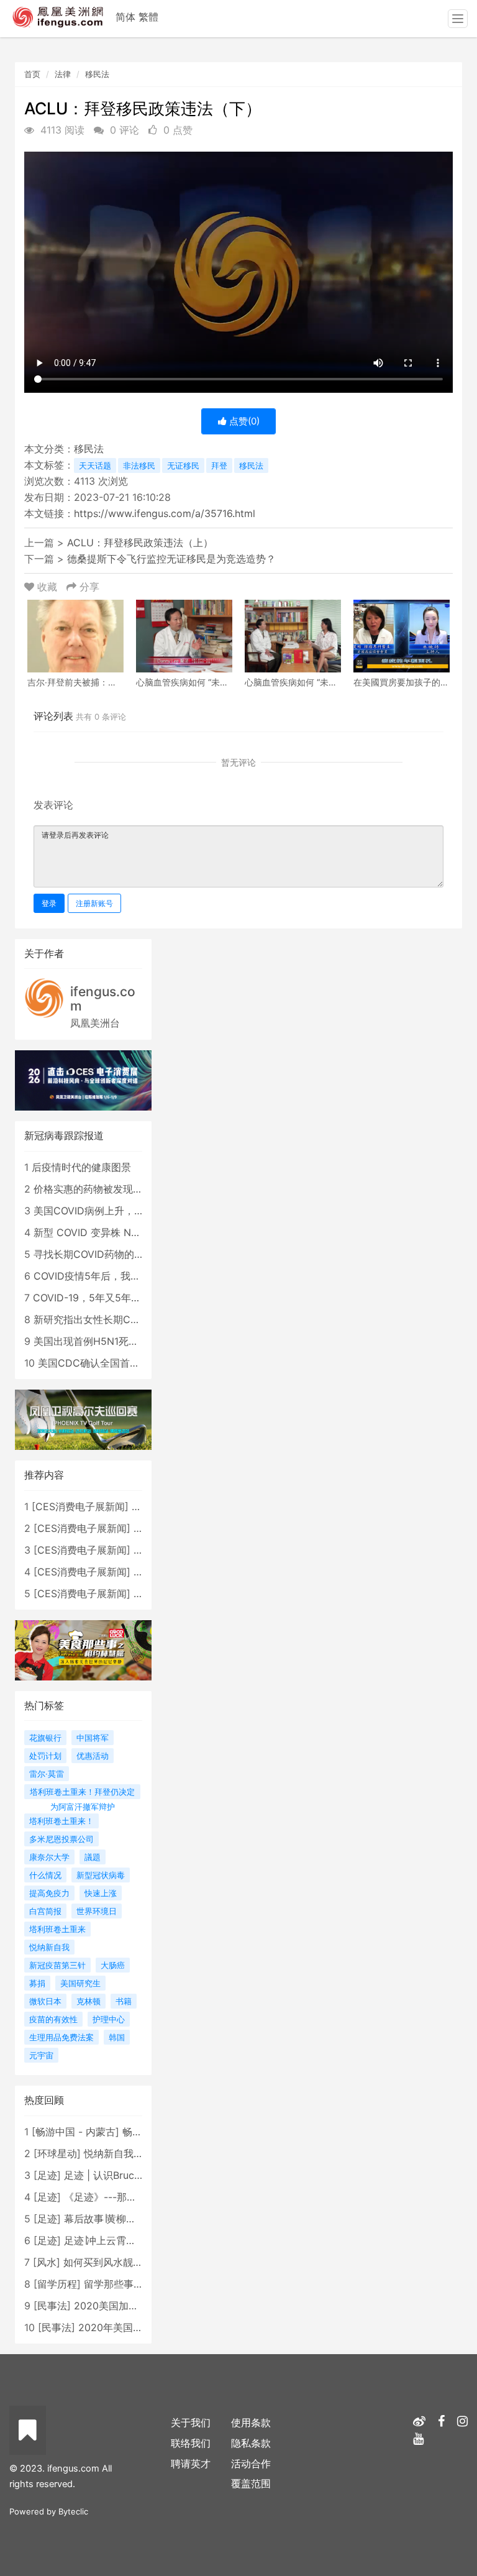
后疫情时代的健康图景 (81, 1167)
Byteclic (73, 2511)
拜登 (219, 465)
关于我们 (191, 2422)
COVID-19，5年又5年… (86, 1298)
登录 (49, 903)
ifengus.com (103, 999)
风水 (47, 2262)
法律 (63, 74)
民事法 (52, 2306)
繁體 (148, 17)
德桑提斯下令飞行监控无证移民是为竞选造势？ (171, 559)
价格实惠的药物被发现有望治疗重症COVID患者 (139, 1189)
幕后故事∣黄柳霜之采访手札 (125, 2219)
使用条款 (251, 2422)
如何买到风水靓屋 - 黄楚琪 (123, 2262)
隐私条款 (251, 2443)
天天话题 (95, 465)
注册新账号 (94, 903)
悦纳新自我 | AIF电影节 (136, 2153)
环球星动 (57, 2153)
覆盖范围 (251, 2483)
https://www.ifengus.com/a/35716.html (165, 513)
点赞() (243, 421)
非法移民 (139, 465)
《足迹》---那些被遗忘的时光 (130, 2197)
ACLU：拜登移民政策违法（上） (140, 543)
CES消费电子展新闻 (80, 1506)
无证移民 (183, 465)
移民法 (97, 74)
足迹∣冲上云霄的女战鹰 (115, 2240)
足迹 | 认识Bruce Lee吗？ (122, 2175)
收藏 (47, 587)
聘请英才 (191, 2464)
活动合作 (251, 2464)
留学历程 (57, 2284)
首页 (32, 74)
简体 (125, 17)
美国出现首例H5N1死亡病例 (96, 1341)
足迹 (47, 2175)
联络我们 (191, 2443)
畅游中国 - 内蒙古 (75, 2132)
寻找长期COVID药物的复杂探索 (104, 1254)
